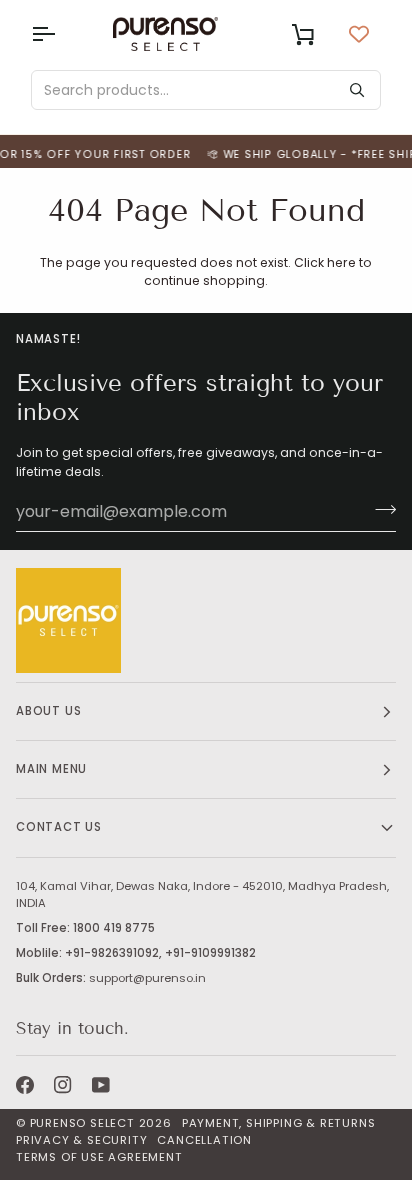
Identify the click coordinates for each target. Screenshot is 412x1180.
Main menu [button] (51, 769)
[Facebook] (25, 1085)
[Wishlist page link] (359, 34)
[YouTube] (101, 1085)
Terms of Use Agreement (99, 1157)
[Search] (357, 90)
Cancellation (204, 1140)
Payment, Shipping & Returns (279, 1123)
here (341, 262)
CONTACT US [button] (59, 827)
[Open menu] (61, 34)
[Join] (379, 509)
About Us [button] (48, 711)
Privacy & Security (81, 1140)
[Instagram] (63, 1085)
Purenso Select (82, 1123)
